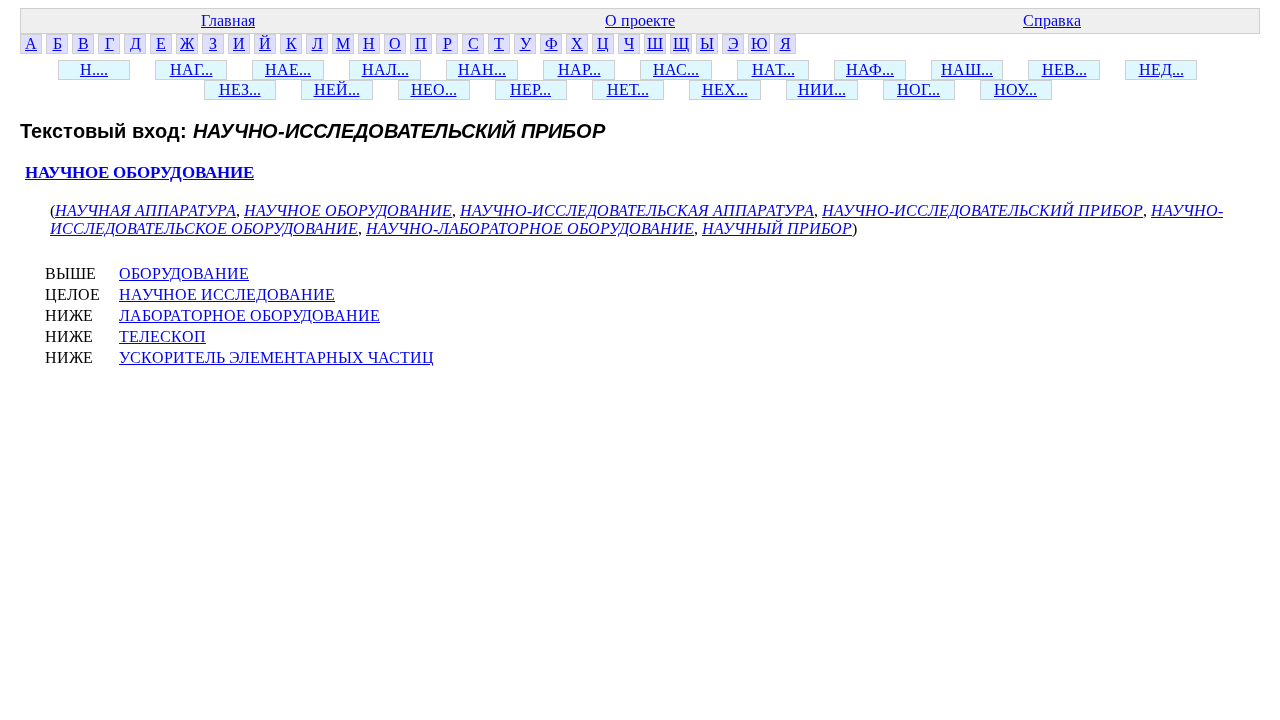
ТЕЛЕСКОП (162, 336)
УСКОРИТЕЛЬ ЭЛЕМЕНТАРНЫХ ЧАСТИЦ (276, 357)
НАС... (676, 69)
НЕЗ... (240, 89)
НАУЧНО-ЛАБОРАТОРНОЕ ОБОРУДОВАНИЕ (530, 228)
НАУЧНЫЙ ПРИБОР (777, 228)
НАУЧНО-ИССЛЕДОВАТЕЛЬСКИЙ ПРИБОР (982, 210)
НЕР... (530, 89)
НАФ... (870, 69)
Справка (1052, 20)
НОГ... (918, 89)
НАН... (482, 69)
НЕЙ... (337, 89)
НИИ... (822, 89)
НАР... (579, 69)
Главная (228, 20)
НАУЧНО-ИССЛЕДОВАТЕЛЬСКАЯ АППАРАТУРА (637, 210)
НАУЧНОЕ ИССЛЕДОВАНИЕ (227, 294)
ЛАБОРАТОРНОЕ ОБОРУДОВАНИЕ (249, 315)
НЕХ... (725, 89)
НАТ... (773, 69)
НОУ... (1015, 89)
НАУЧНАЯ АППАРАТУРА (145, 210)
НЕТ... (628, 89)
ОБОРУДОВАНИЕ (184, 273)
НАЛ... (385, 69)
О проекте (640, 20)
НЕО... (434, 89)
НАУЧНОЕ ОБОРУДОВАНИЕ (139, 172)
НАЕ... (288, 69)
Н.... (94, 69)
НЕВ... (1064, 69)
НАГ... (191, 69)
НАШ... (967, 69)
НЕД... (1161, 69)
